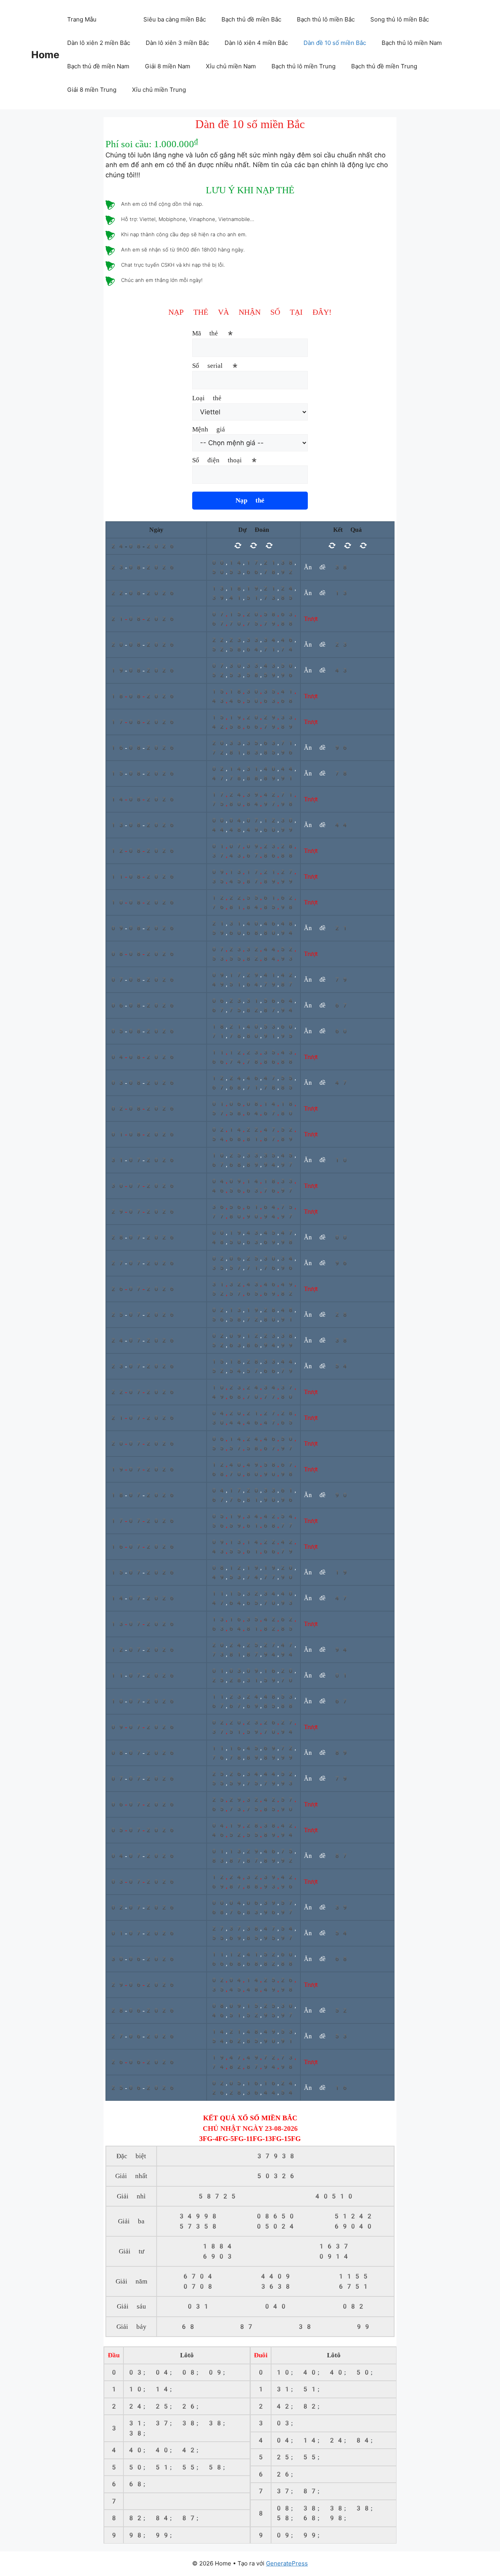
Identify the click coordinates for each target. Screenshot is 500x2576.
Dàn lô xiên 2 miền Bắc (99, 43)
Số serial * (216, 365)
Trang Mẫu (82, 19)
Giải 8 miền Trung (92, 90)
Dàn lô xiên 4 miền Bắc (256, 43)
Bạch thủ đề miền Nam (98, 66)
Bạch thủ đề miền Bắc (251, 19)
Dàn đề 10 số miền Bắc (335, 43)
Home (45, 55)
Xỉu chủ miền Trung (159, 90)
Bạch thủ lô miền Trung (304, 66)
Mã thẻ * (213, 333)
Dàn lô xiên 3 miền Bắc (177, 43)
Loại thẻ (207, 398)
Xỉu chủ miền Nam (231, 66)
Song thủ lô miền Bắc (400, 19)
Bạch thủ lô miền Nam (412, 43)
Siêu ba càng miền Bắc (175, 19)
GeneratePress (287, 2563)
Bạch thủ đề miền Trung (384, 66)
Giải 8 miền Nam (168, 66)
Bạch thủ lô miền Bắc (326, 19)
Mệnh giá (209, 429)
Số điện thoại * (225, 460)
